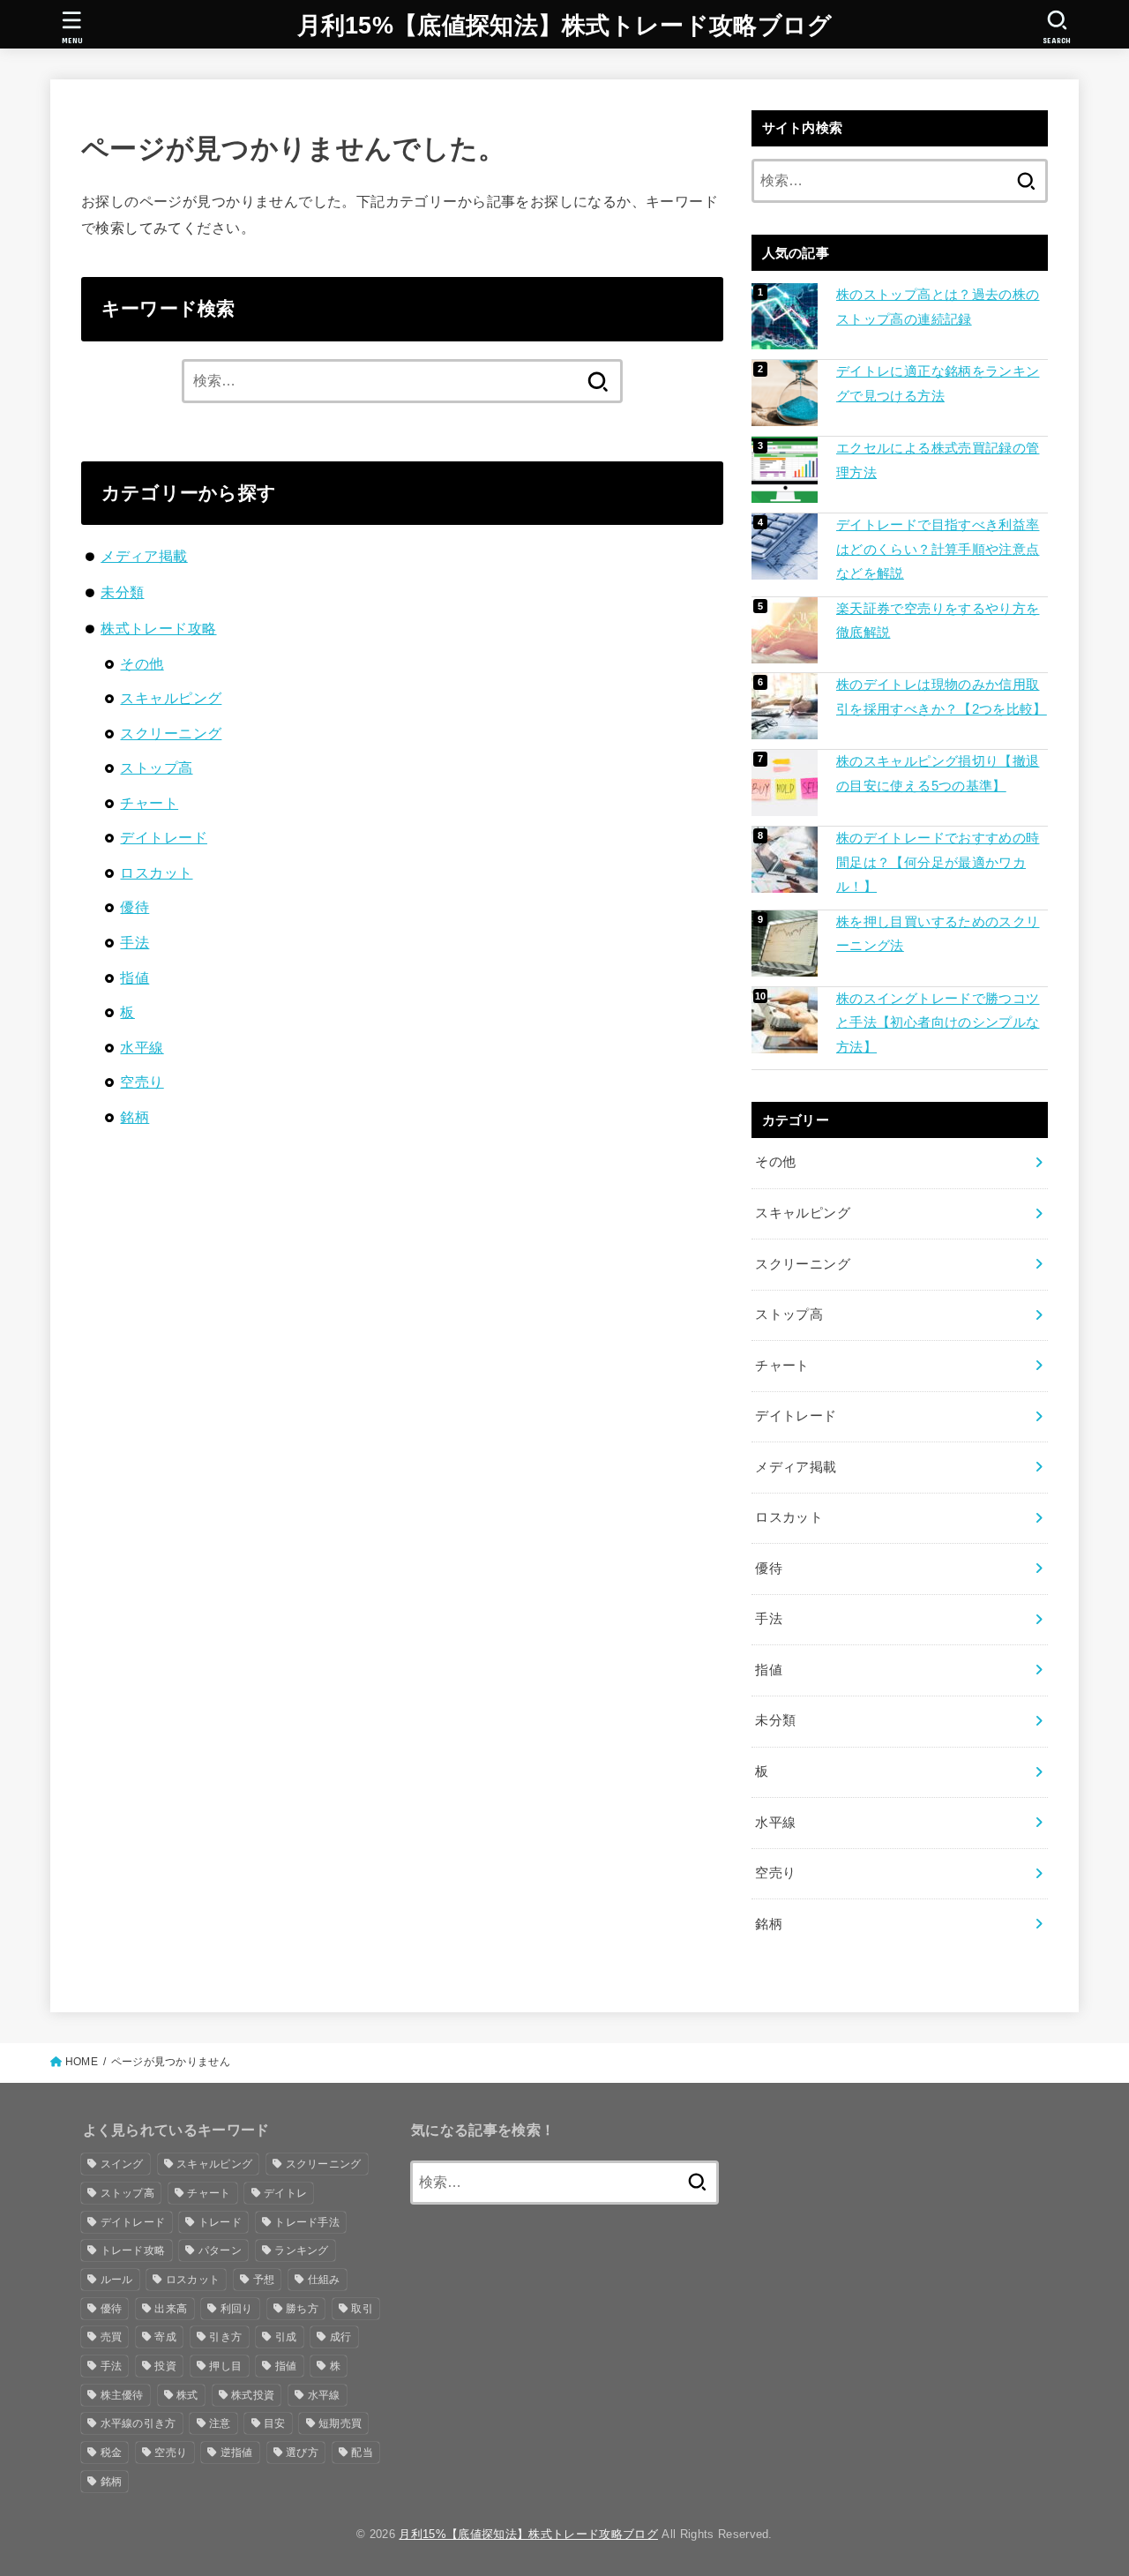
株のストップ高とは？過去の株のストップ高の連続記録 (938, 307)
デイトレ (285, 2193)
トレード (220, 2222)
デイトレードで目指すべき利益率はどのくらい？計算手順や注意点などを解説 (938, 549)
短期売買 (340, 2423)
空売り (142, 1082)
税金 (112, 2452)
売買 (112, 2337)
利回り (237, 2309)
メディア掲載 (144, 556)
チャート (149, 803)
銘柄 (135, 1117)
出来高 (171, 2309)
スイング (122, 2164)
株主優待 (122, 2395)
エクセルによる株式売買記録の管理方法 (938, 461)
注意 (220, 2423)
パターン (220, 2250)
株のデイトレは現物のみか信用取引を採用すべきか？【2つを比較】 (942, 697)
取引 (362, 2309)
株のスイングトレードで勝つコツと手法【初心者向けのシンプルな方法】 (938, 1023)
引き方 (225, 2337)
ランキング (302, 2250)
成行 (341, 2337)
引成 (286, 2337)
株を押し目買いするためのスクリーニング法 (938, 934)
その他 (142, 663)
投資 (165, 2366)
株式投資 (253, 2395)
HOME (82, 2062)
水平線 (142, 1047)
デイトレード (163, 837)
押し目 (225, 2366)
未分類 (122, 592)
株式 (187, 2395)
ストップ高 (156, 768)
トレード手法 (307, 2222)
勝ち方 (302, 2309)
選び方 (302, 2452)
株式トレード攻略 (158, 628)
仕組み (324, 2280)
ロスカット (156, 872)
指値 (135, 977)
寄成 (165, 2337)
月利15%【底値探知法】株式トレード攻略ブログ (565, 26)
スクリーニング (171, 733)
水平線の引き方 (138, 2423)
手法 (135, 942)
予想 (264, 2280)
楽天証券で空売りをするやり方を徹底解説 (938, 621)
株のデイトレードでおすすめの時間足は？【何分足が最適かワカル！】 (938, 862)
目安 (275, 2423)
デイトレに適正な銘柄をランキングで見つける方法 (938, 384)
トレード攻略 (133, 2250)
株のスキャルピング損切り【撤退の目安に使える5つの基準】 (938, 774)
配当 (362, 2452)
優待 (135, 907)
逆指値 (237, 2452)
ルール (117, 2280)
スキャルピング (171, 698)
